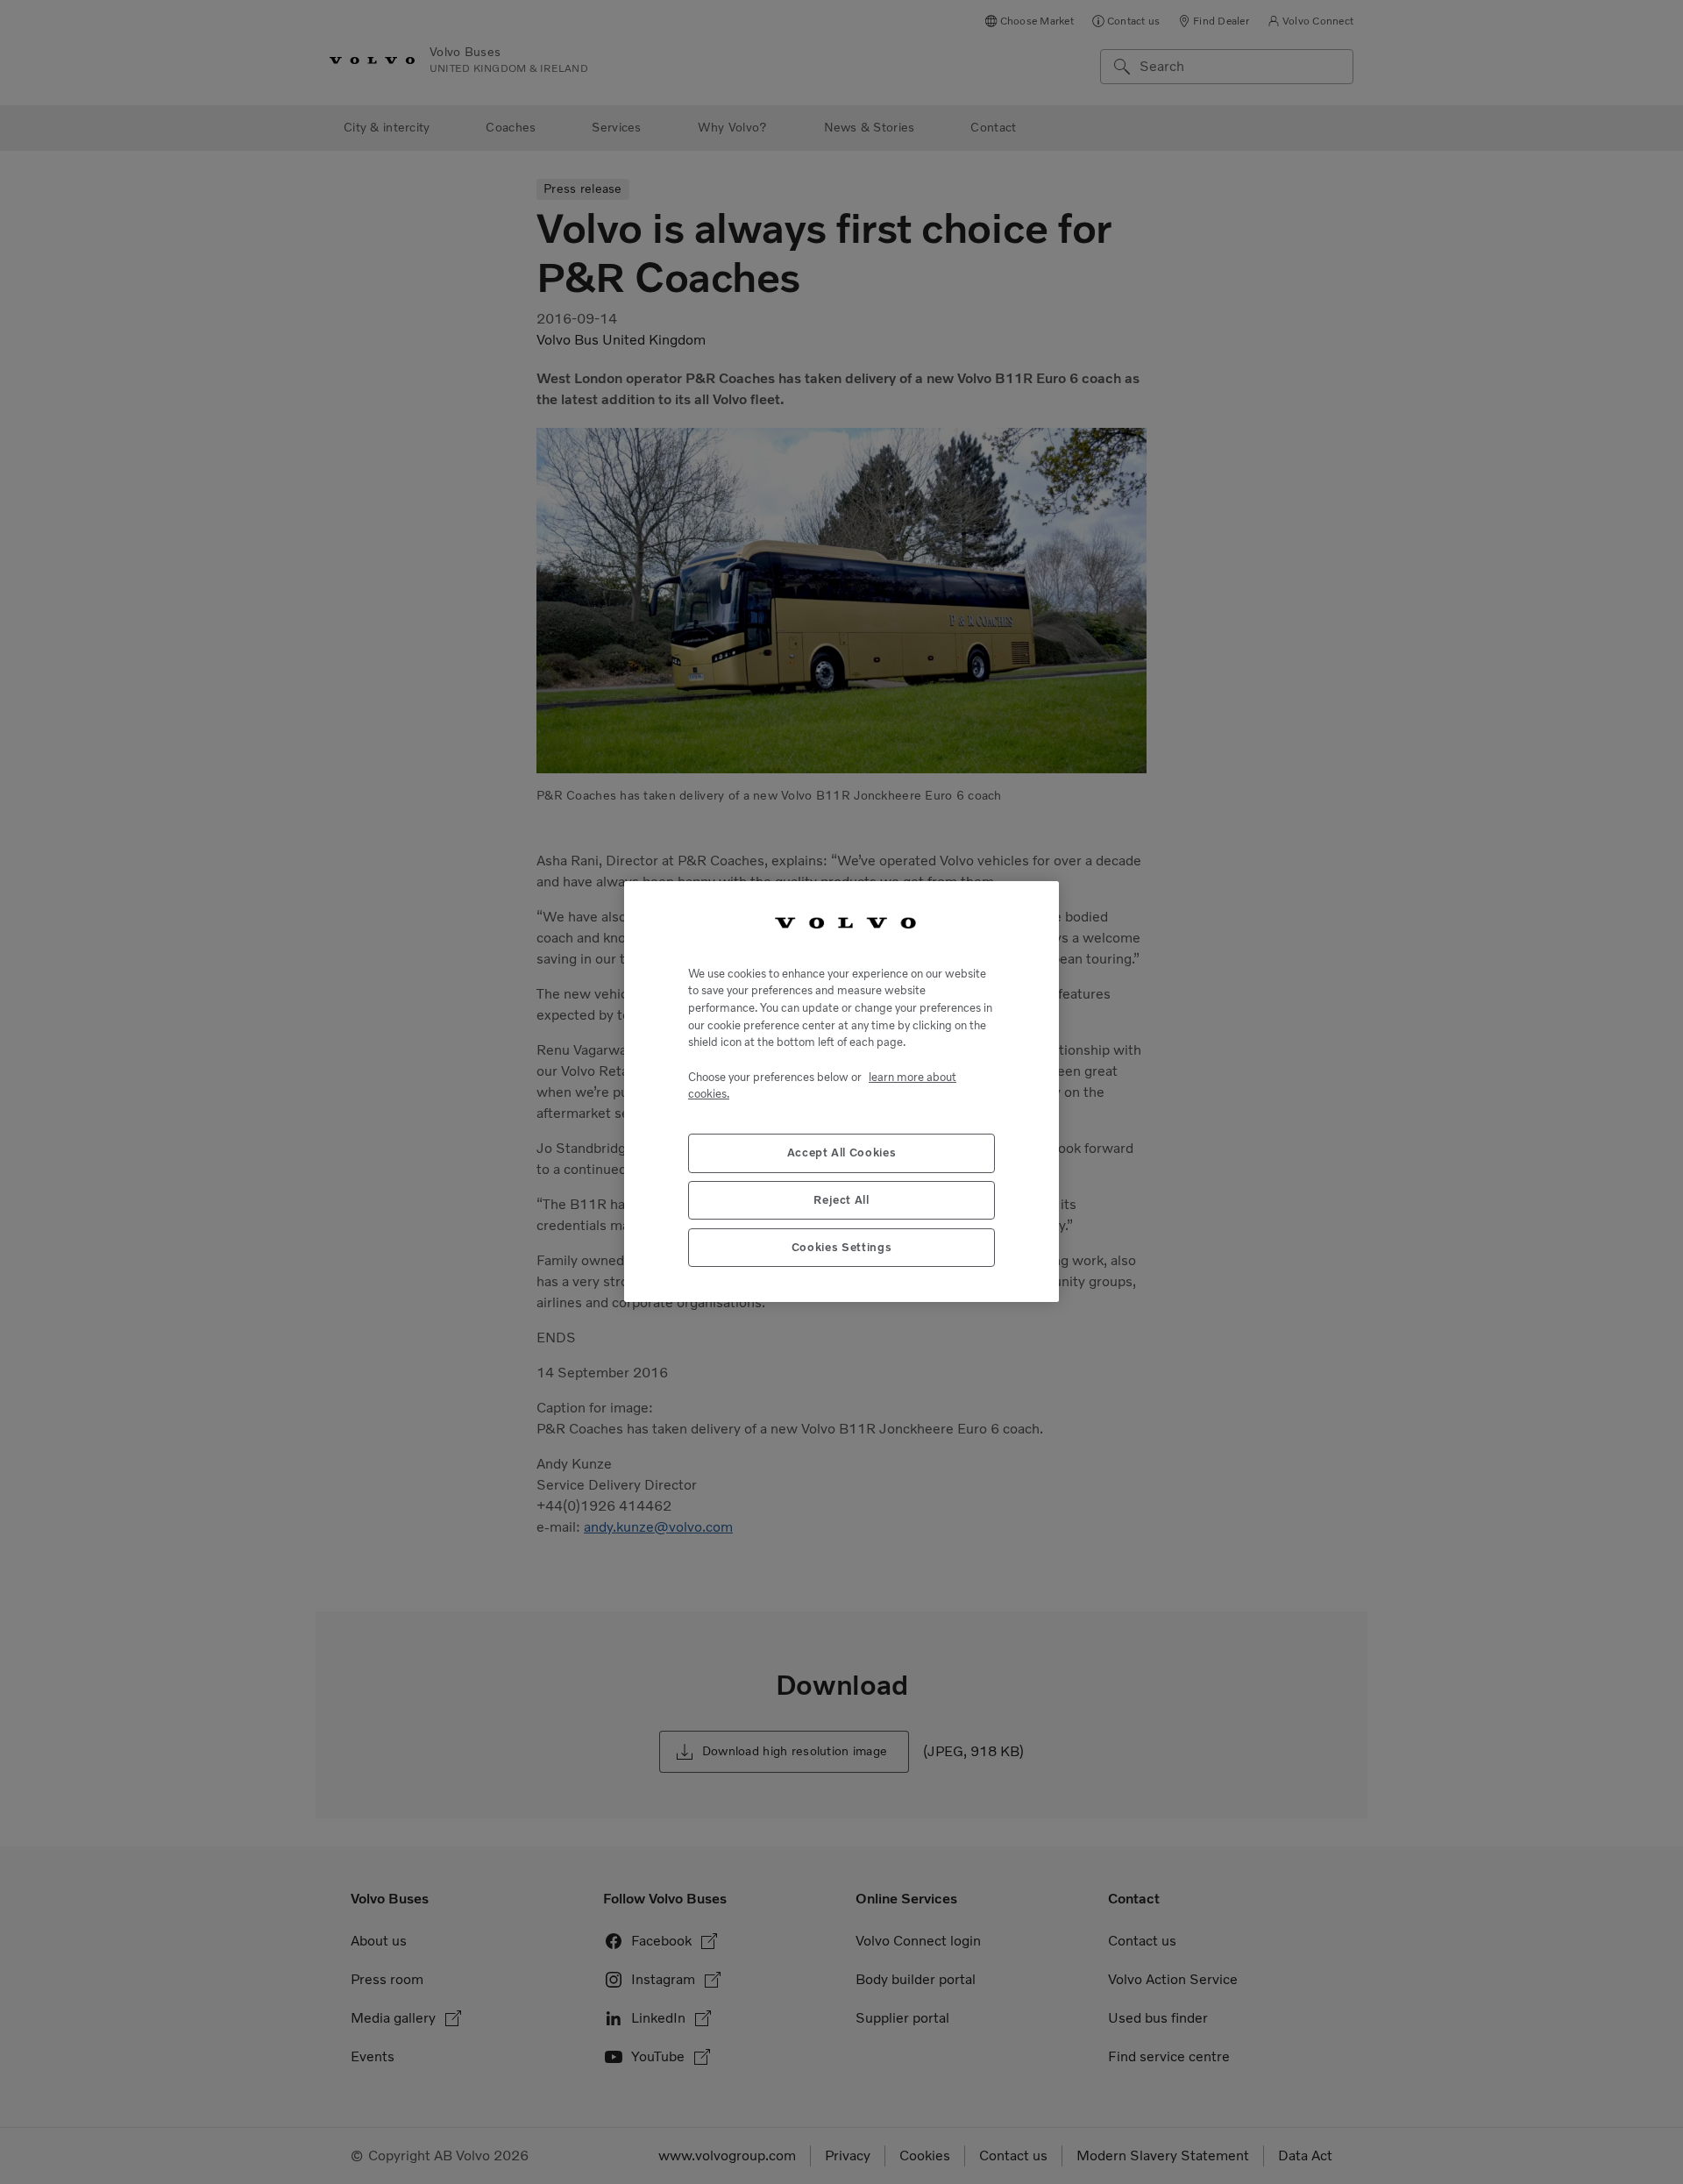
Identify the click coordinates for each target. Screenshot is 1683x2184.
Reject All (841, 1201)
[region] (841, 1092)
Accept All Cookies (842, 1153)
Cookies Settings (842, 1248)
